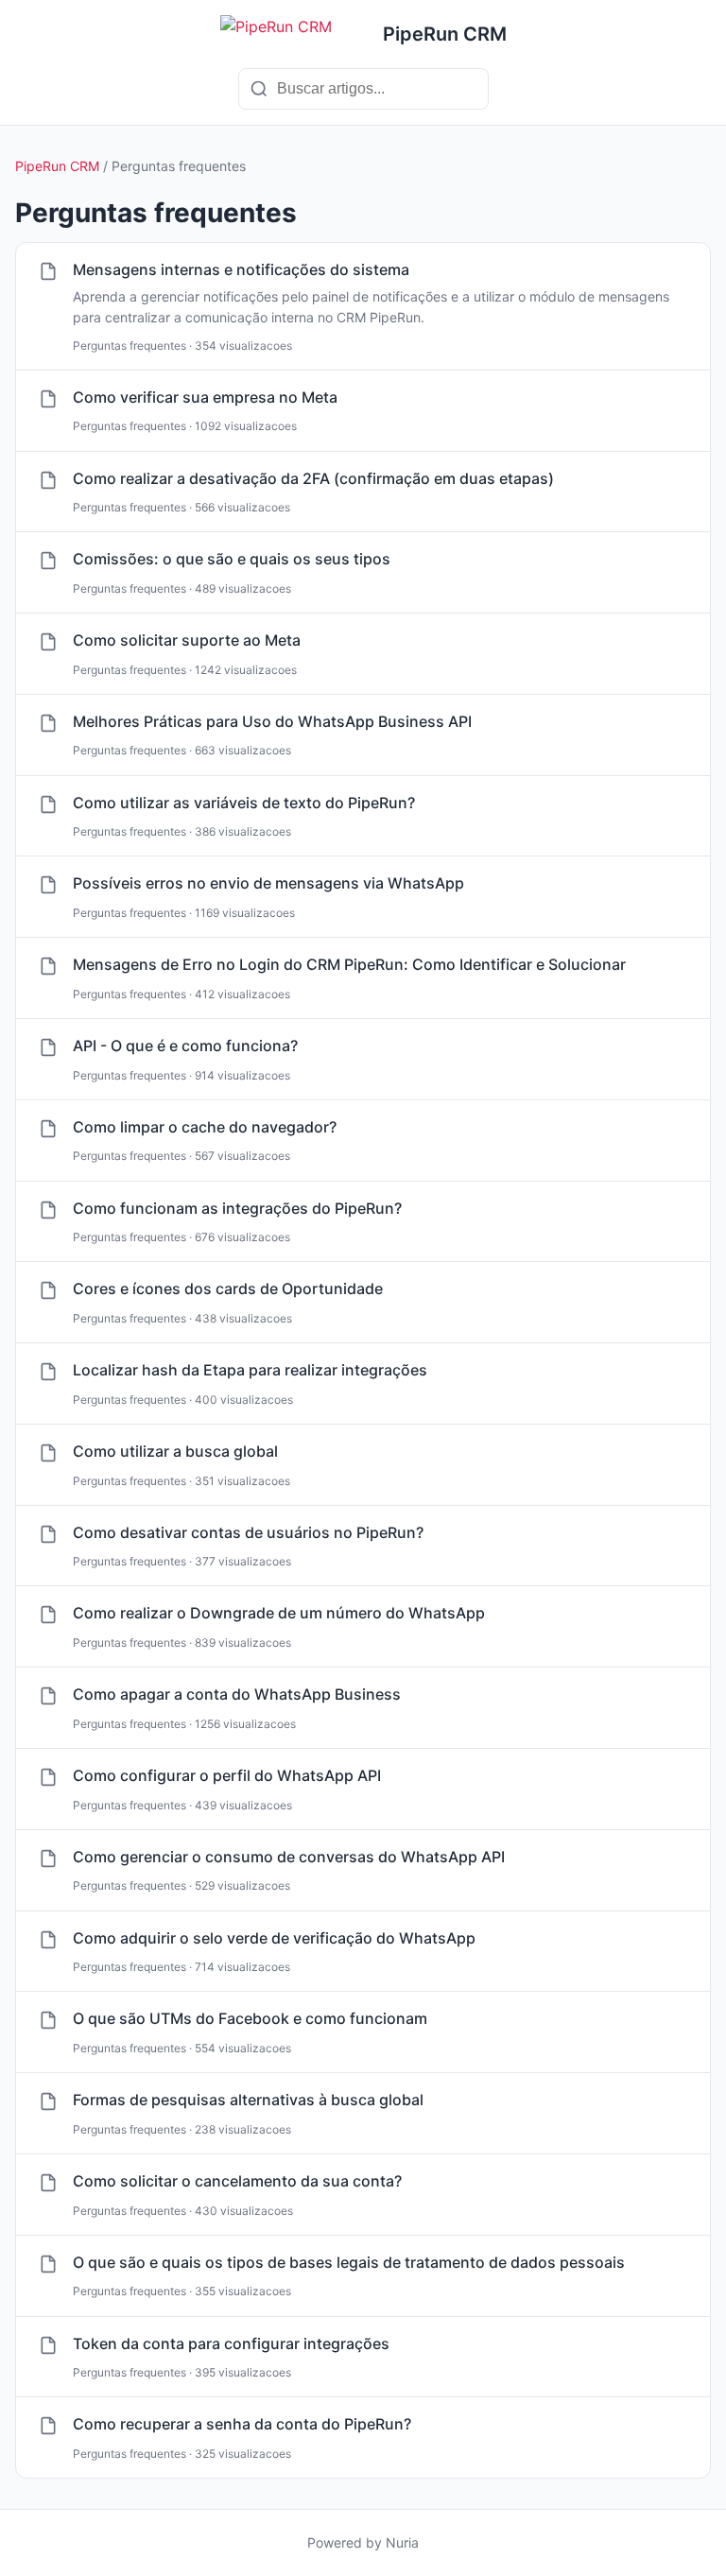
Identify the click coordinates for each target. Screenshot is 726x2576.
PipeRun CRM (57, 166)
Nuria (402, 2542)
